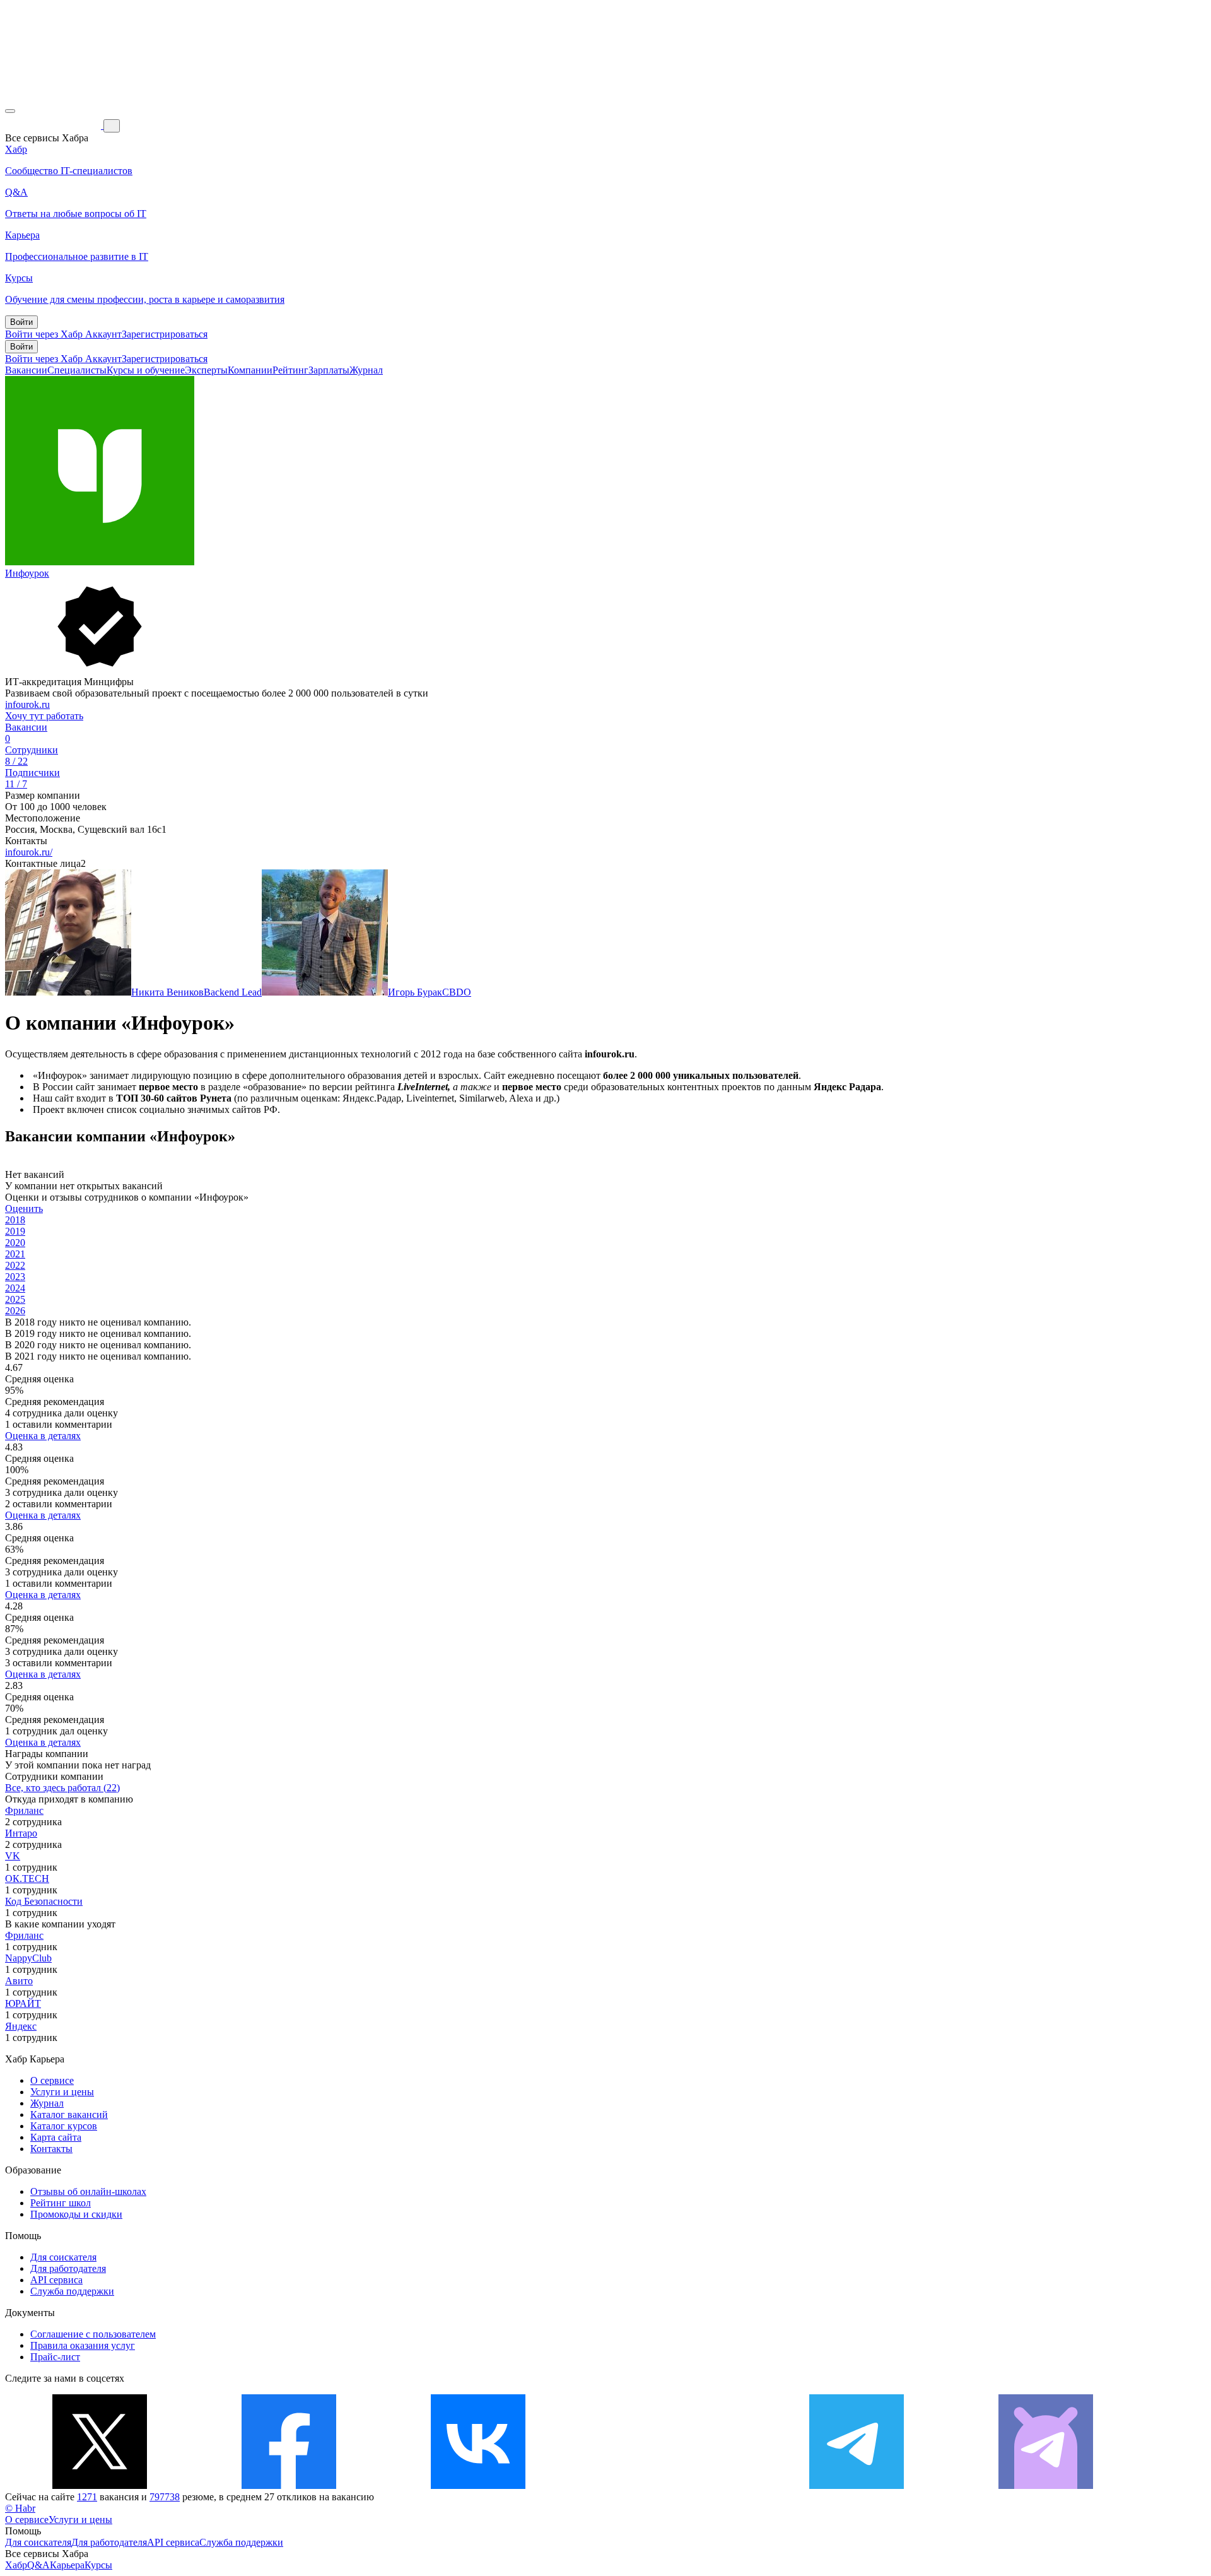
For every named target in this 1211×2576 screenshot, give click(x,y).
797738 (165, 2497)
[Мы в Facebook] (289, 2485)
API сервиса (56, 2280)
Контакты (51, 2149)
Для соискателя (63, 2257)
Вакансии (26, 370)
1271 (87, 2497)
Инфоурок (27, 573)
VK (13, 1856)
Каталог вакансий (69, 2114)
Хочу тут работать (44, 716)
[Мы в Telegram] (857, 2485)
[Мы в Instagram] (667, 2485)
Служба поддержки (72, 2291)
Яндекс (21, 2026)
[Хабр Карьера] (54, 125)
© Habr (20, 2508)
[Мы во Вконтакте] (478, 2485)
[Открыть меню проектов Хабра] (10, 111)
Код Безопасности (44, 1901)
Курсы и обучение (146, 370)
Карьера (67, 2565)
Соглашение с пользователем (93, 2334)
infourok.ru (27, 704)
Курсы (98, 2565)
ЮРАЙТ (23, 2003)
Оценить (24, 1209)
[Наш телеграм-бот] (1046, 2485)
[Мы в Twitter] (100, 2485)
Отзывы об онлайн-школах (88, 2191)
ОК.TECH (27, 1879)
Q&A (38, 2565)
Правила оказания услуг (83, 2345)
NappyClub (28, 1958)
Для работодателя (68, 2268)
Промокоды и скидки (76, 2214)
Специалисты (77, 370)
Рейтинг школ (61, 2203)
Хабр (16, 2565)
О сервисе (52, 2080)
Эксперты (206, 370)
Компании (250, 370)
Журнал (366, 370)
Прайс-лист (55, 2357)
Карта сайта (56, 2137)
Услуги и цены (62, 2092)
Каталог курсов (64, 2126)
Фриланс (24, 1810)
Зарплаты (329, 370)
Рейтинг (290, 370)
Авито (19, 1981)
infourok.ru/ (29, 852)
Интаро (21, 1833)
